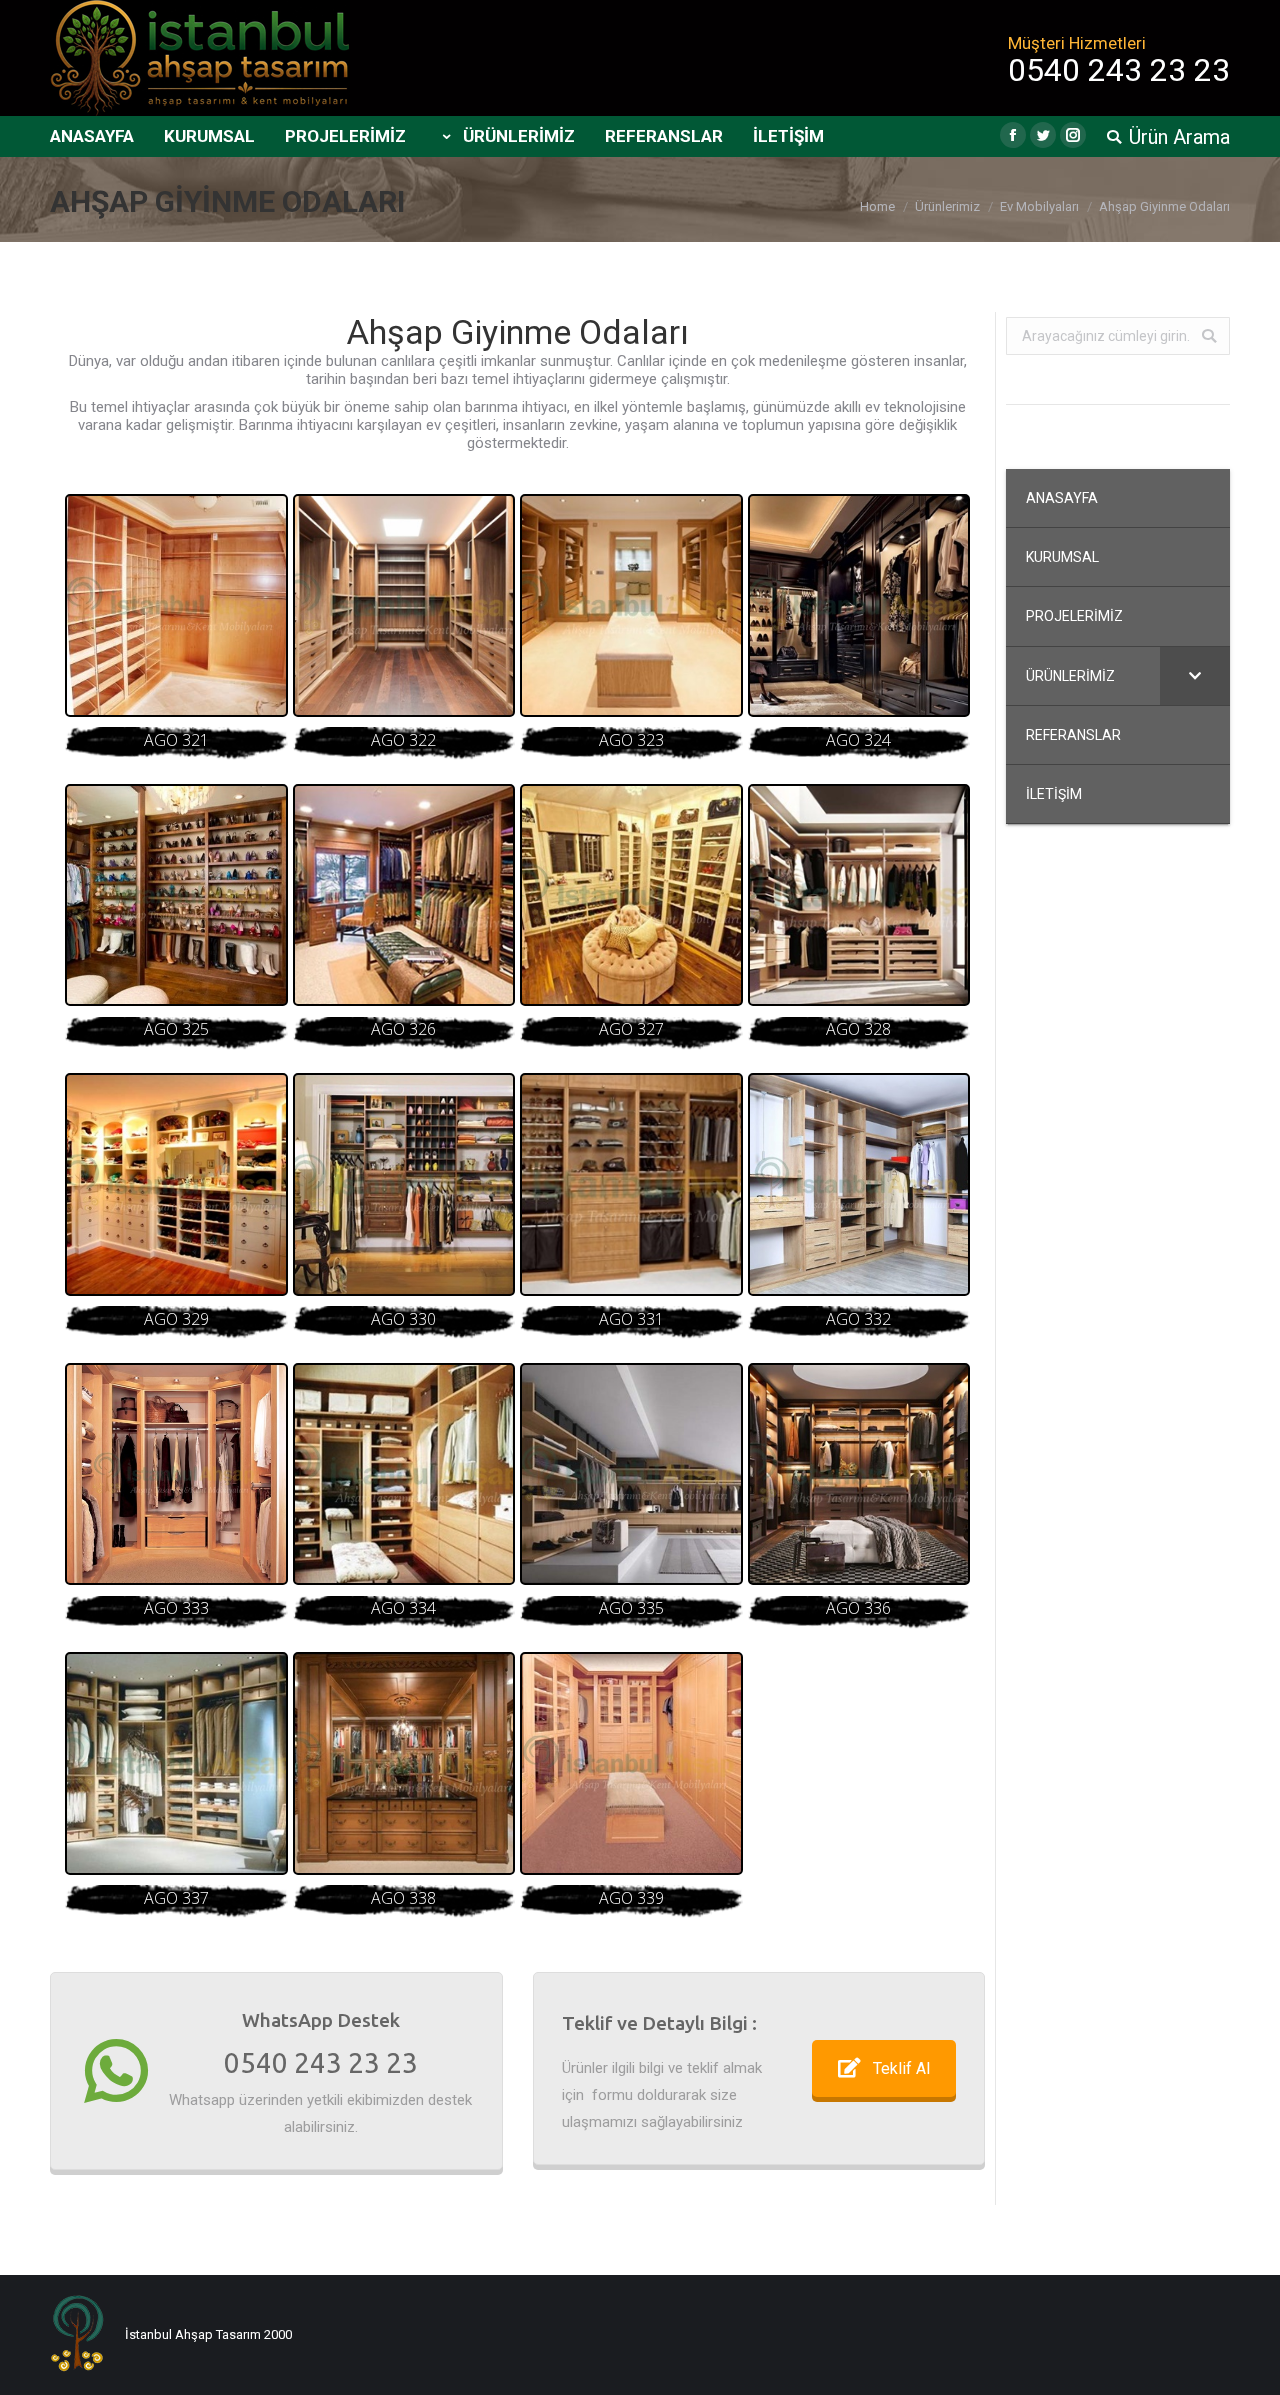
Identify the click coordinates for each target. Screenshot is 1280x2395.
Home (877, 206)
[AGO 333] (176, 1474)
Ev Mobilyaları (1039, 206)
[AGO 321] (176, 605)
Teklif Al (901, 2068)
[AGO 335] (631, 1474)
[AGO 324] (859, 605)
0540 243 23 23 (321, 2062)
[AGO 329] (176, 1184)
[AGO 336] (859, 1474)
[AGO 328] (859, 895)
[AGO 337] (176, 1763)
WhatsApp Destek (321, 2020)
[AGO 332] (859, 1184)
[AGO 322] (404, 605)
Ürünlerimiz (947, 206)
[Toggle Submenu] (1195, 676)
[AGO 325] (176, 895)
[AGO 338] (404, 1763)
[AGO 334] (404, 1474)
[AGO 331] (631, 1184)
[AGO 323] (631, 605)
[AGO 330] (404, 1184)
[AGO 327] (631, 895)
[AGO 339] (631, 1763)
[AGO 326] (404, 895)
